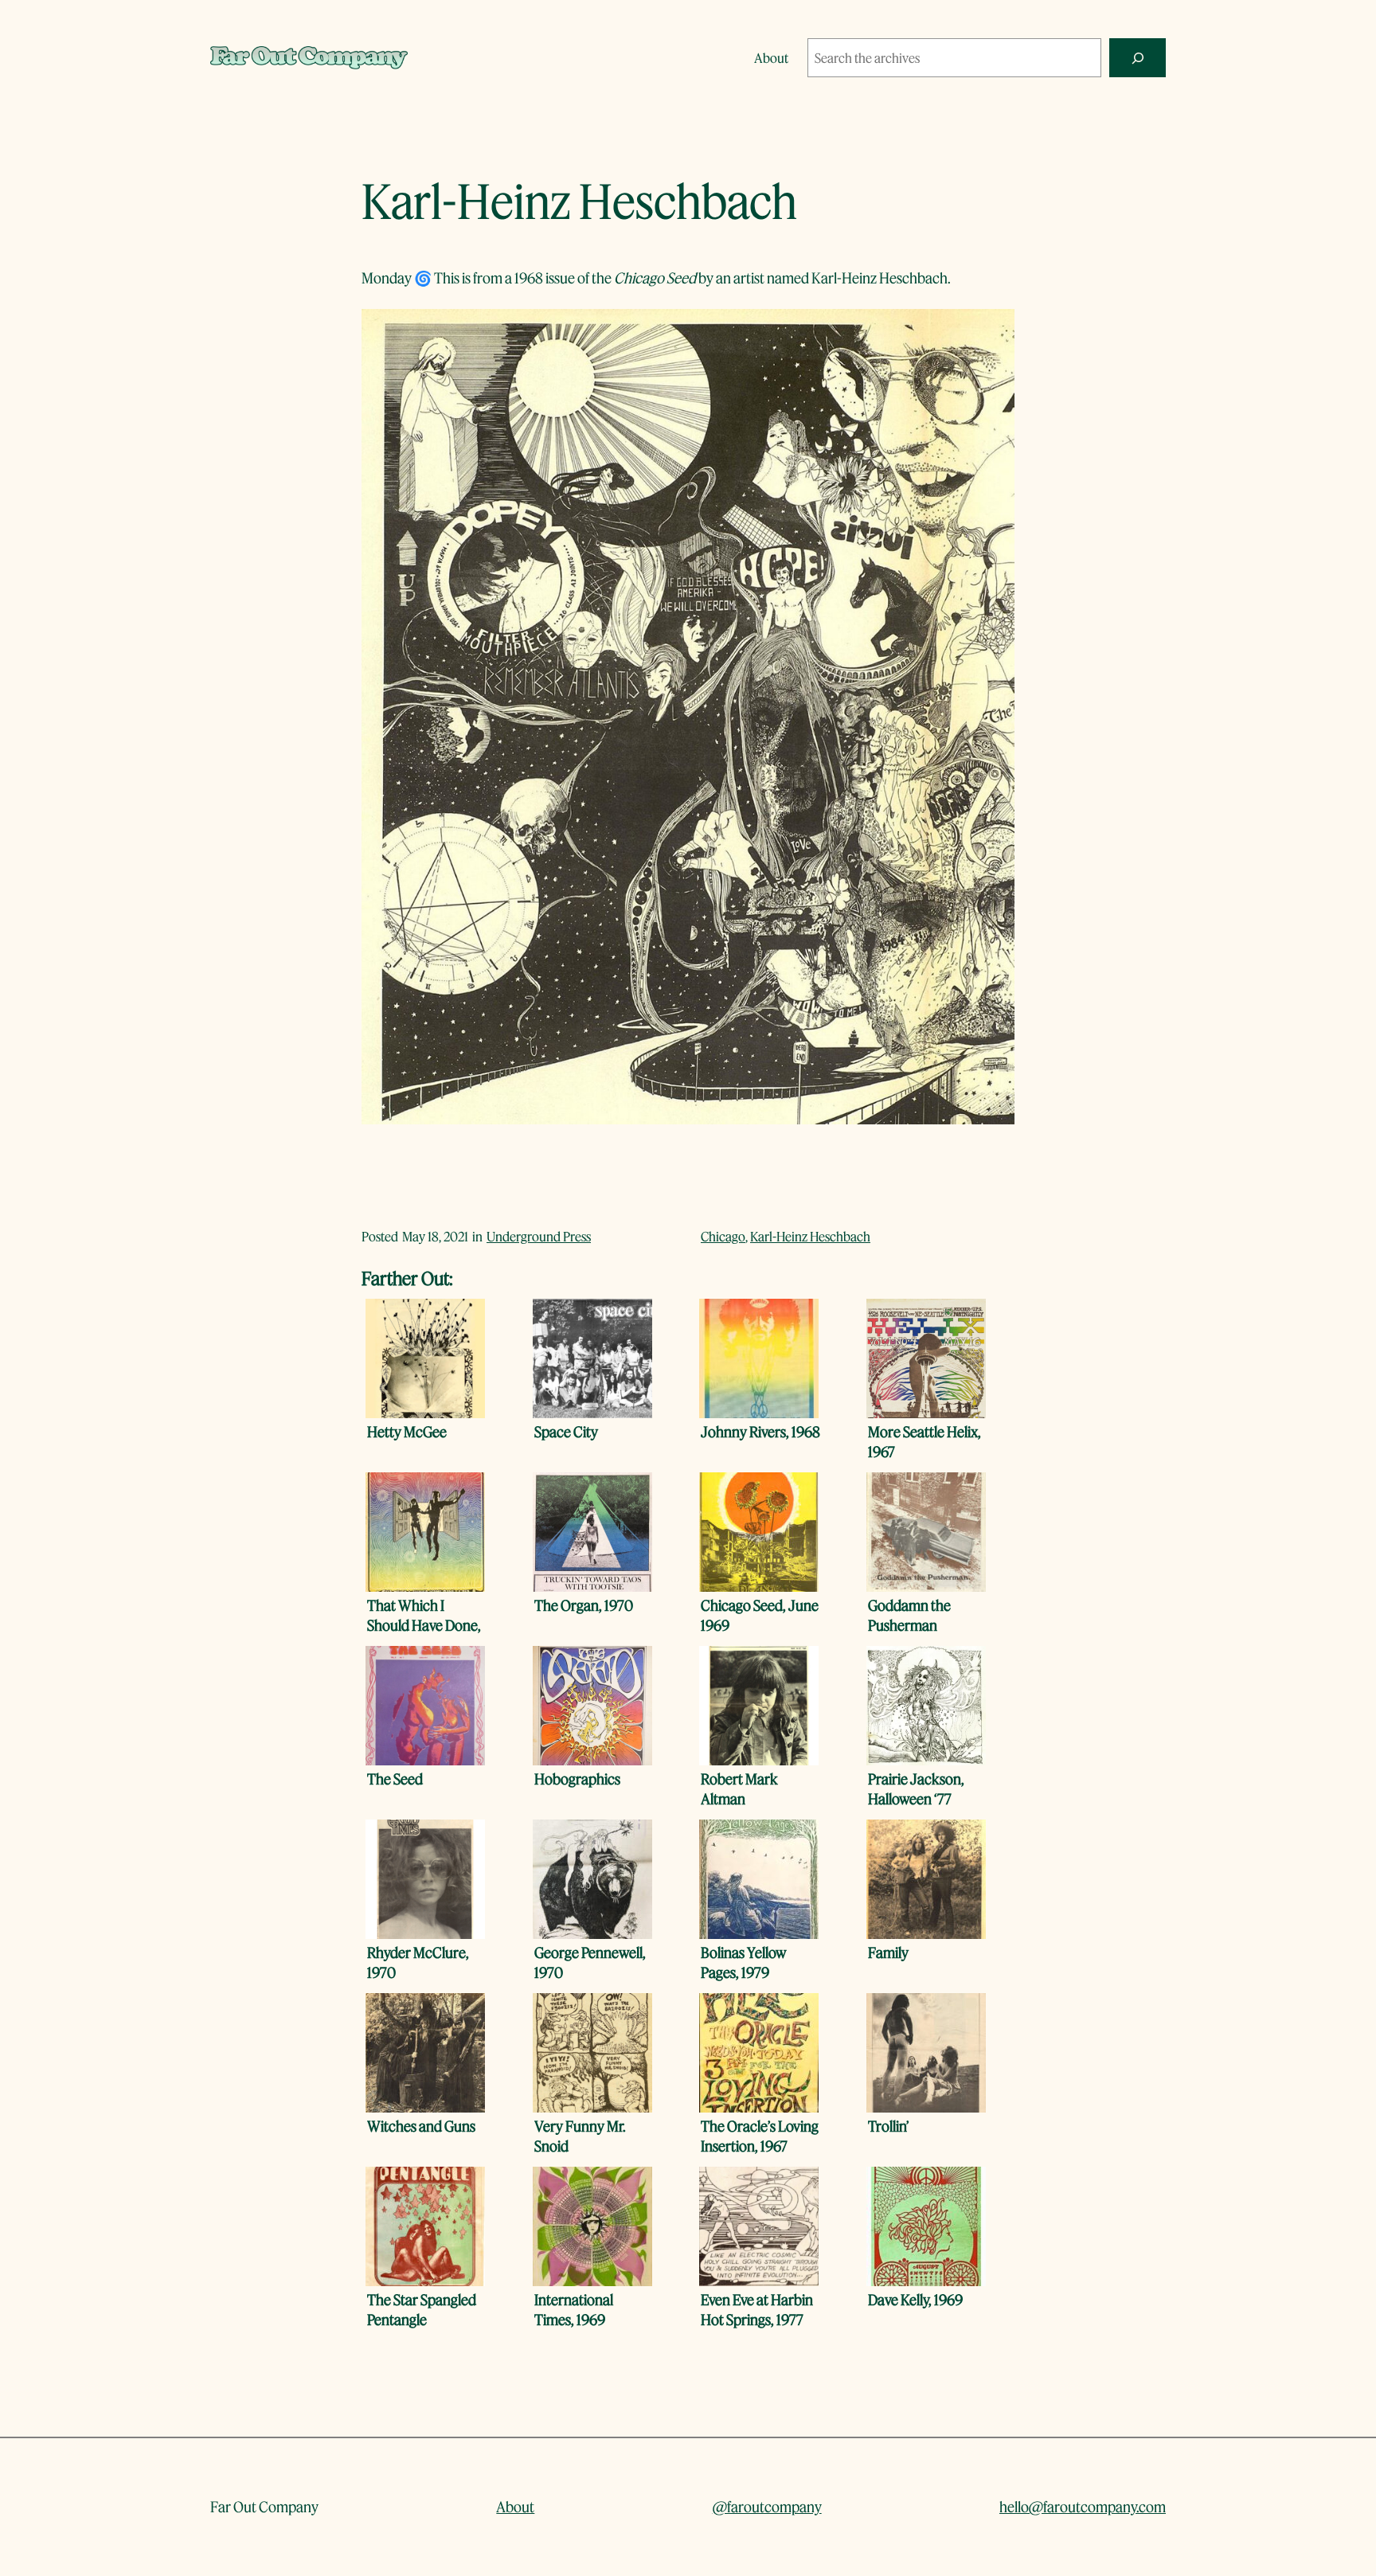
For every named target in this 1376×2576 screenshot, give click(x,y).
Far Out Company (264, 2507)
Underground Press (539, 1236)
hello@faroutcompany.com (1083, 2507)
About (515, 2507)
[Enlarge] (994, 330)
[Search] (1138, 58)
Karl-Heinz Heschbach (810, 1236)
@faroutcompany (767, 2507)
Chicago (723, 1236)
